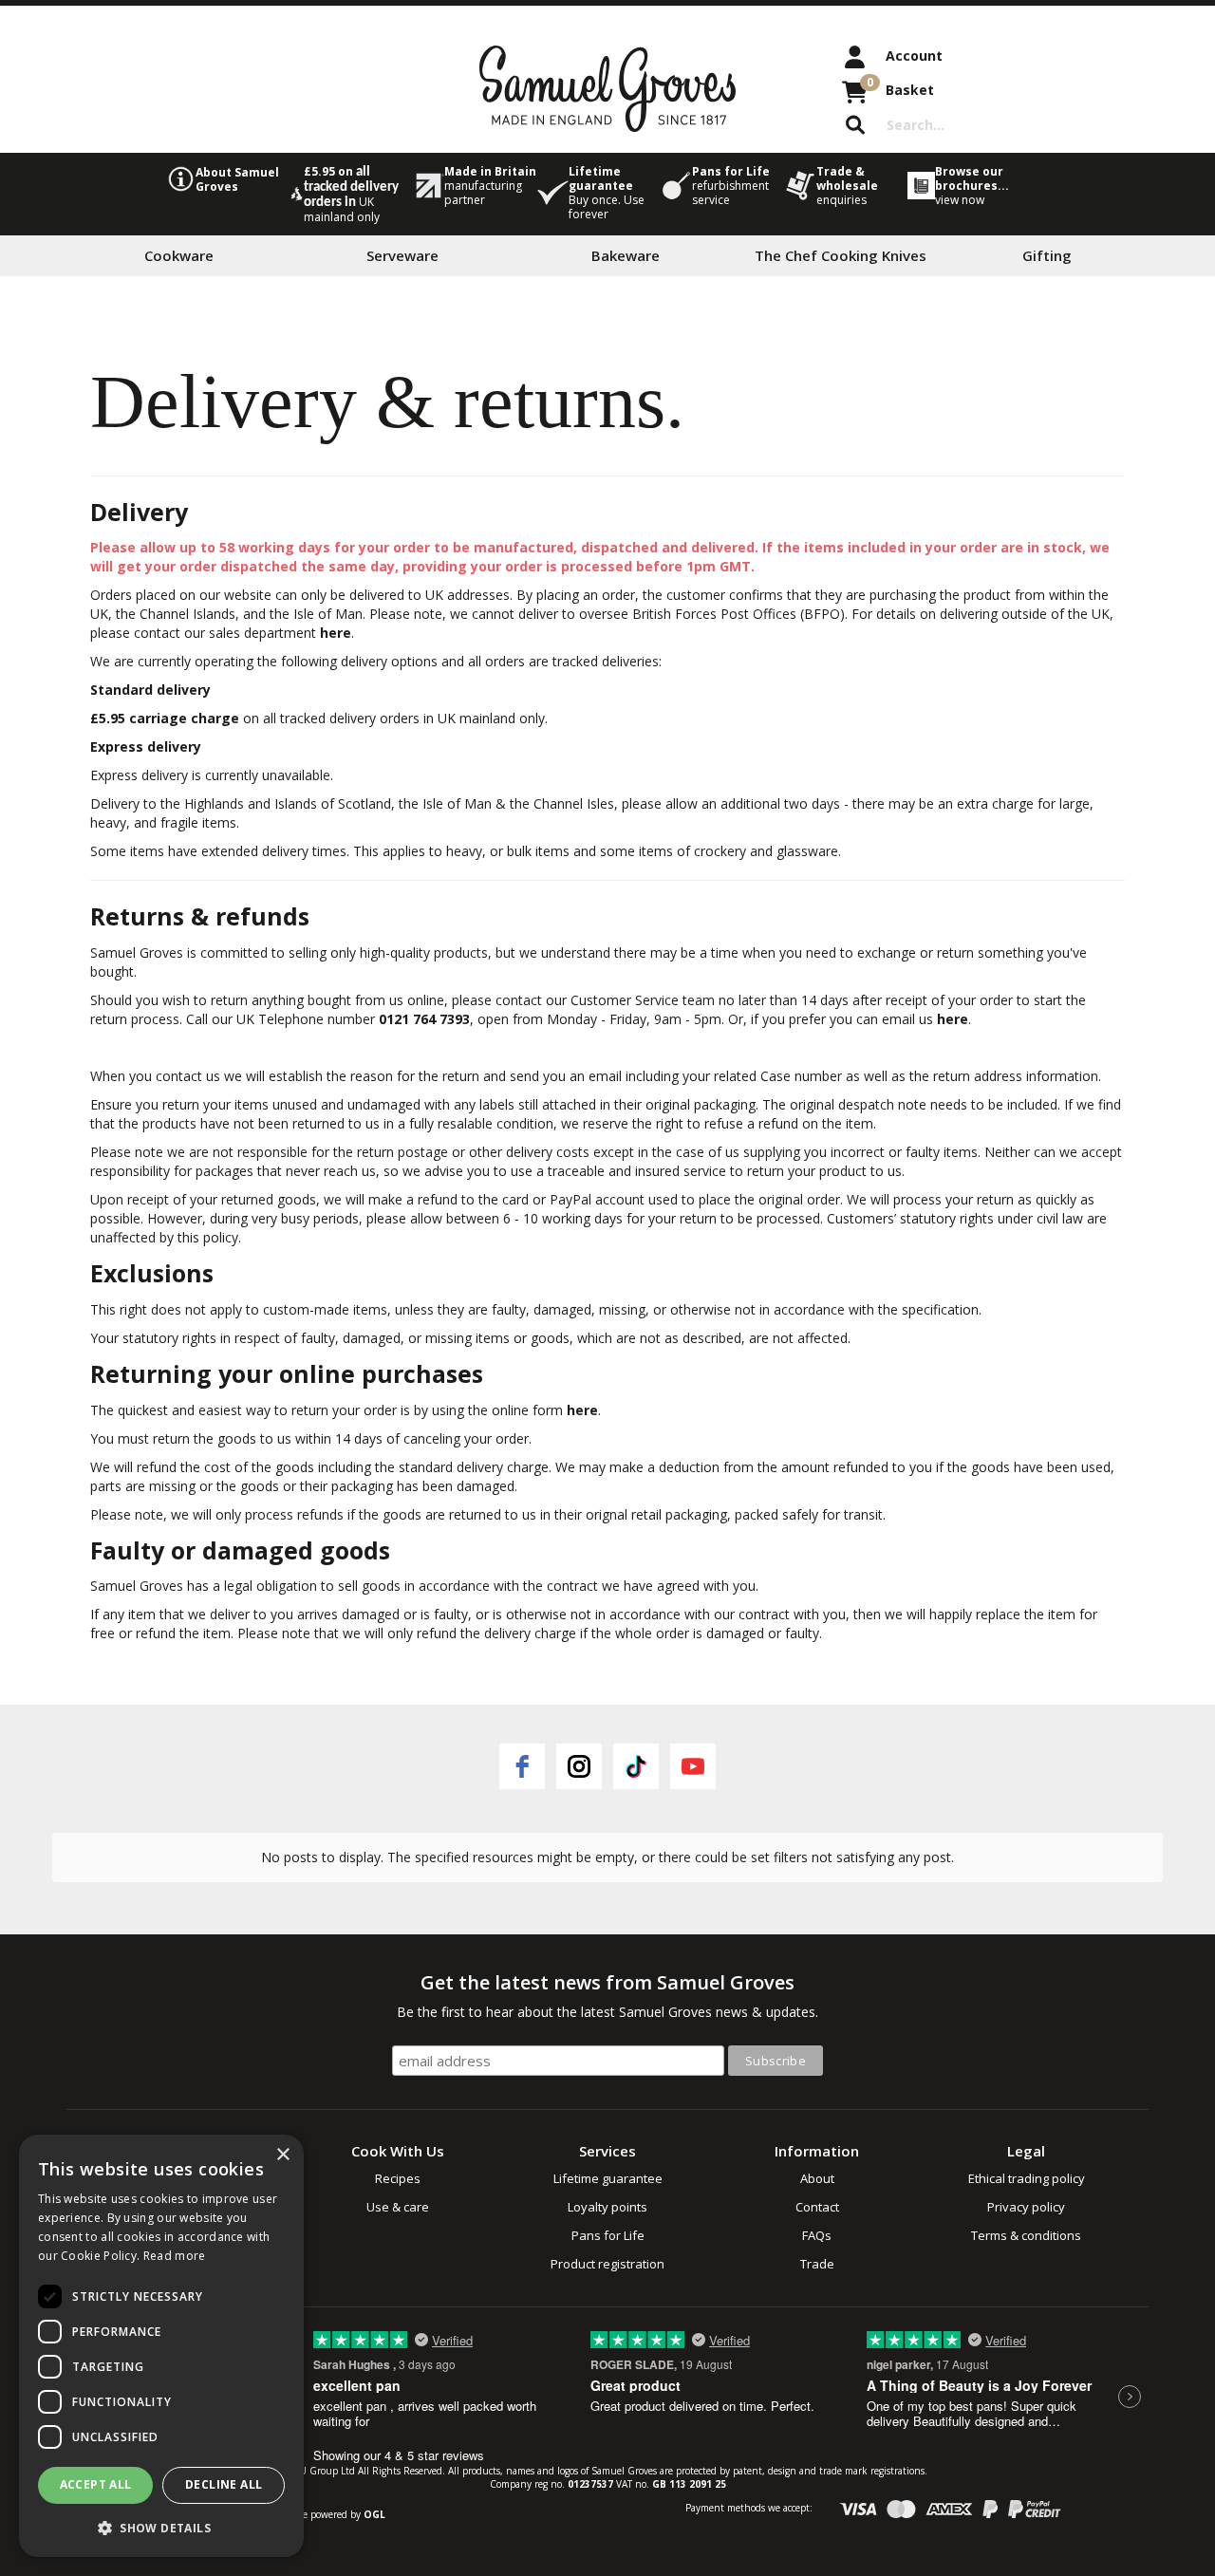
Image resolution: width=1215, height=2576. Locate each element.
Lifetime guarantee (608, 2178)
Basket (900, 86)
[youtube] (693, 1766)
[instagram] (579, 1766)
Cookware (179, 255)
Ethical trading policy (1027, 2178)
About (817, 2178)
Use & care (398, 2207)
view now (960, 200)
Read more (175, 2256)
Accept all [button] (96, 2484)
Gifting (1047, 255)
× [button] (282, 2155)
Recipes (398, 2178)
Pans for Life (608, 2235)
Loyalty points (607, 2207)
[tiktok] (636, 1766)
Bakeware (626, 255)
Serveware (402, 255)
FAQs (817, 2235)
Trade (817, 2264)
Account (914, 56)
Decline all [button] (224, 2484)
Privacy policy (1026, 2207)
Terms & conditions (1026, 2235)
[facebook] (522, 1766)
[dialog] (161, 2346)
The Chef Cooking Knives (841, 255)
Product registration (607, 2264)
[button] (161, 2527)
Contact (817, 2207)
